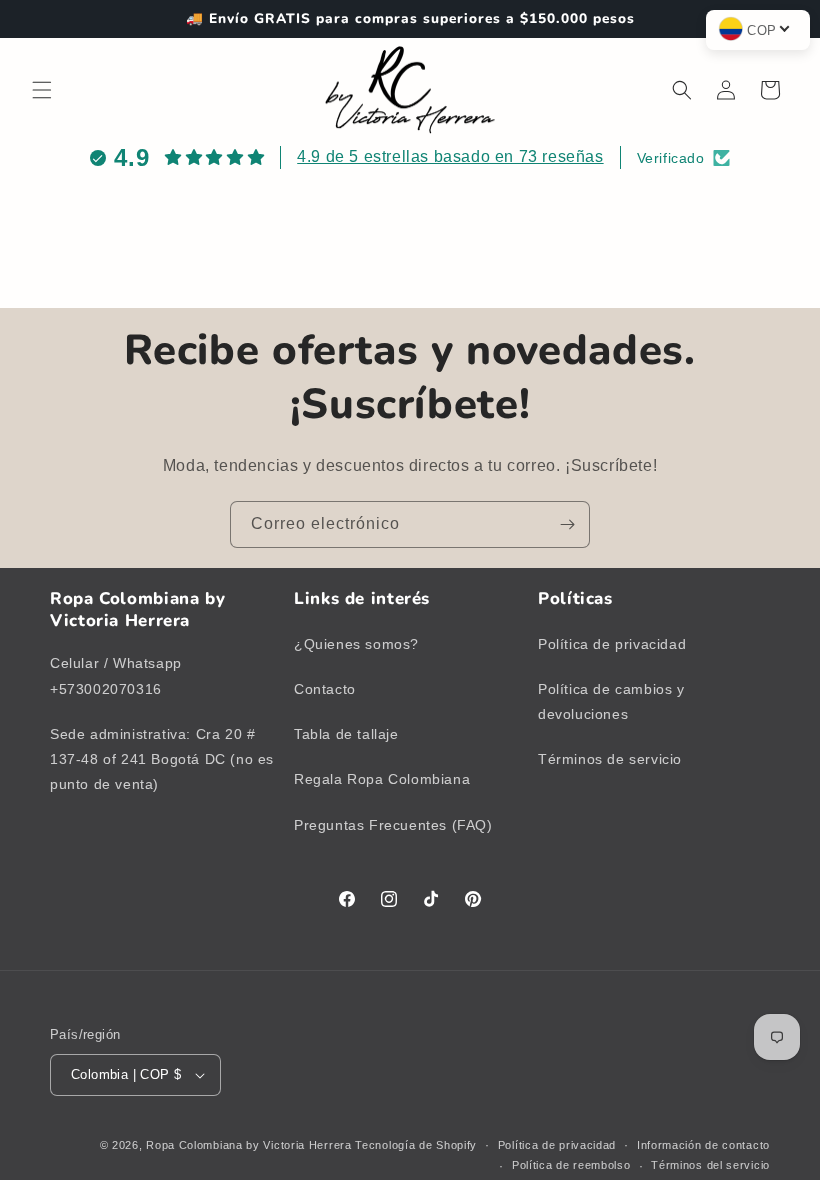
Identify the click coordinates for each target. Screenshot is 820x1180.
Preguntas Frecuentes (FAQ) (393, 825)
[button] (42, 90)
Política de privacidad (612, 644)
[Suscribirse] (567, 524)
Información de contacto (703, 1145)
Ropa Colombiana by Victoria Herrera (249, 1145)
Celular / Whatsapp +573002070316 (116, 675)
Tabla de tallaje (346, 734)
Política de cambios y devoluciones (611, 701)
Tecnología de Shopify (416, 1145)
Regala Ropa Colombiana (382, 779)
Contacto (325, 689)
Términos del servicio (710, 1165)
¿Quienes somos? (356, 644)
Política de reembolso (571, 1165)
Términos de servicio (610, 759)
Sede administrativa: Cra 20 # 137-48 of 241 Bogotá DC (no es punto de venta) (162, 759)
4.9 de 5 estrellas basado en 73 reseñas (450, 156)
